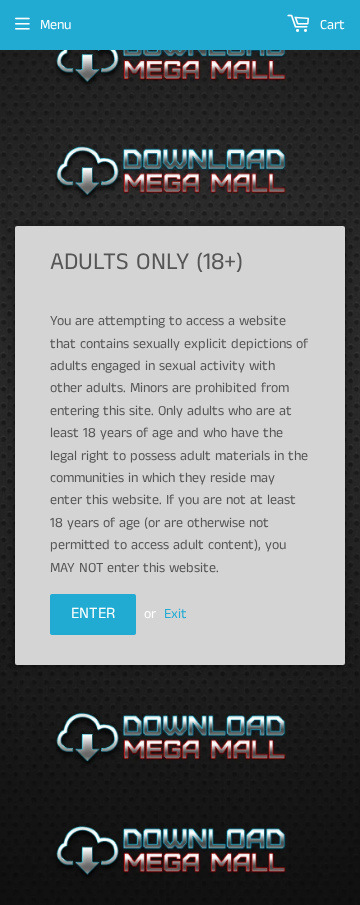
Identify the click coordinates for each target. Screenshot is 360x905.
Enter (93, 613)
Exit (175, 614)
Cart (330, 25)
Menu (55, 25)
